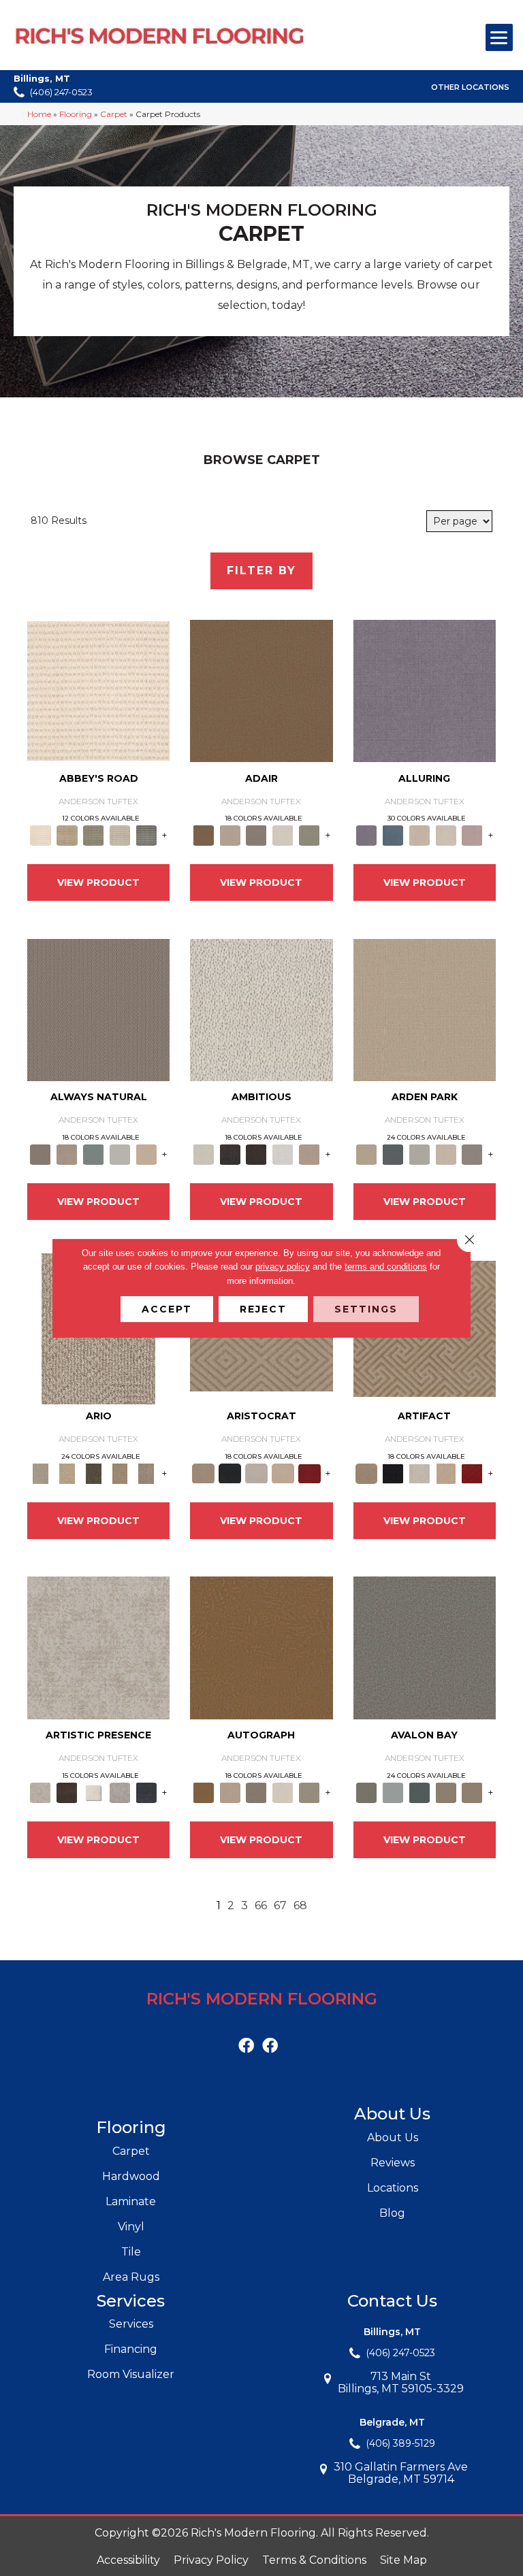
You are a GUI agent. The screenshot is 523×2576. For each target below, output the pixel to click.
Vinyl (131, 2227)
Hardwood (131, 2176)
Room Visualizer (131, 2374)
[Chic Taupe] (120, 835)
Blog (392, 2213)
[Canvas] (261, 1009)
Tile (131, 2252)
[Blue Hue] (393, 1154)
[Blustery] (120, 1154)
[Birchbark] (446, 835)
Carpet (114, 114)
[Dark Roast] (256, 1154)
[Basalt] (419, 835)
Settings (366, 1309)
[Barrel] (98, 1009)
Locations (393, 2188)
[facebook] (246, 2046)
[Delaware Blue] (146, 835)
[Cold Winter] (120, 1791)
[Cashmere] (283, 1472)
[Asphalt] (425, 1647)
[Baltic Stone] (98, 1647)
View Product (98, 882)
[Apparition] (94, 1472)
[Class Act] (256, 835)
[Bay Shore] (120, 1472)
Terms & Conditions (314, 2560)
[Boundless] (94, 835)
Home (39, 114)
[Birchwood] (203, 1472)
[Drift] (446, 1154)
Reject (263, 1309)
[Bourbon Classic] (261, 690)
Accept (167, 1309)
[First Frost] (283, 1154)
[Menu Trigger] (499, 37)
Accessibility (128, 2560)
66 (261, 1905)
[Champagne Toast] (230, 835)
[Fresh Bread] (310, 1154)
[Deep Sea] (146, 1791)
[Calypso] (393, 1791)
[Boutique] (146, 1154)
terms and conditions (386, 1267)
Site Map (403, 2560)
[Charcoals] (230, 1154)
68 (300, 1905)
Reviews (393, 2163)
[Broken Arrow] (146, 1472)
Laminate (131, 2201)
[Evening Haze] (472, 1154)
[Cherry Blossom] (310, 1472)
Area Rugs (131, 2277)
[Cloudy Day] (419, 1154)
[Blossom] (472, 835)
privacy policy (283, 1267)
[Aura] (98, 690)
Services (131, 2324)
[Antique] (67, 1472)
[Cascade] (256, 1472)
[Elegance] (283, 835)
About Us (393, 2137)
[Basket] (67, 1154)
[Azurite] (393, 835)
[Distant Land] (472, 1791)
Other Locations (470, 87)
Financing (131, 2349)
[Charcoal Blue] (419, 1791)
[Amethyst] (425, 690)
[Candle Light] (94, 1791)
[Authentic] (425, 1009)
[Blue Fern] (94, 1154)
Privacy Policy (211, 2560)
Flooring (76, 114)
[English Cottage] (310, 835)
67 (280, 1905)
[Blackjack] (230, 1472)
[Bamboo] (67, 835)
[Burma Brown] (67, 1791)
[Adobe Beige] (41, 1472)
